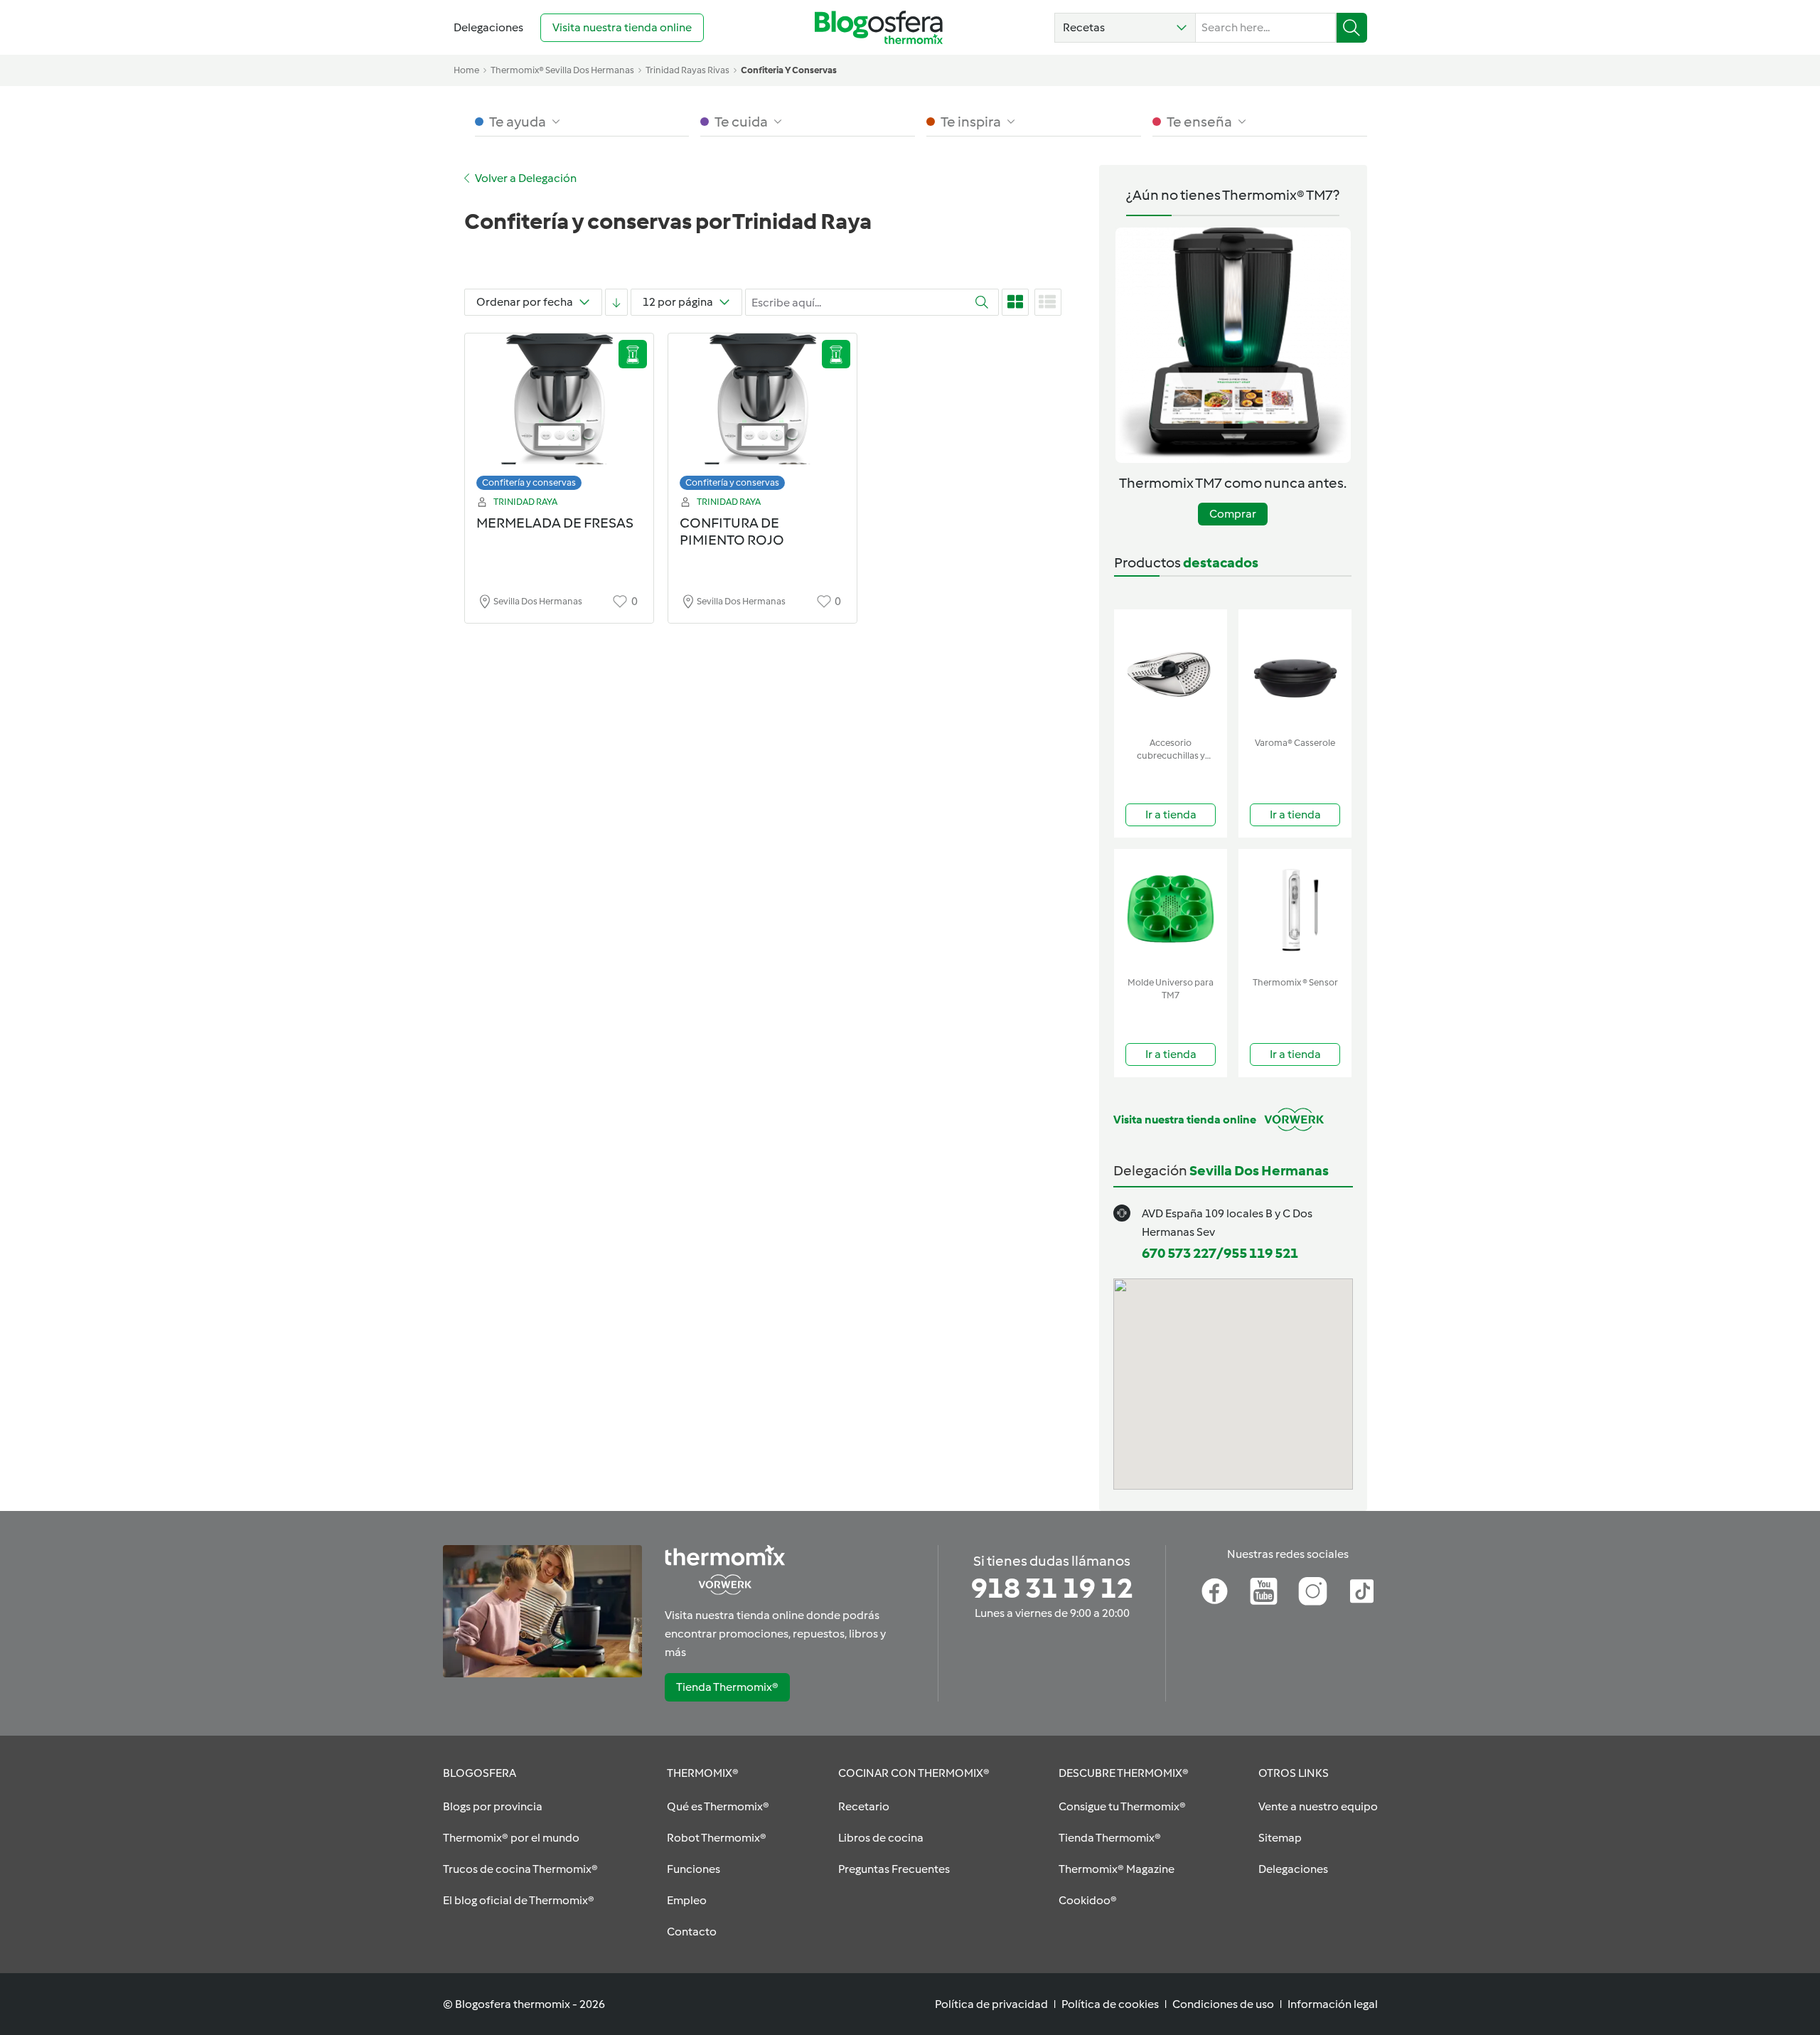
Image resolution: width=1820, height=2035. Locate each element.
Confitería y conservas (529, 482)
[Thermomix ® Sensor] (1295, 910)
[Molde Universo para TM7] (1171, 910)
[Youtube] (1264, 1591)
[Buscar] (1352, 28)
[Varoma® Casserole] (1295, 670)
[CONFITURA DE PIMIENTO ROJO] (762, 416)
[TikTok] (1362, 1591)
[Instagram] (1313, 1591)
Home (466, 70)
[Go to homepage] (879, 27)
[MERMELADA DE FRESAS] (559, 416)
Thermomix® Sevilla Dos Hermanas (562, 70)
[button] (1125, 28)
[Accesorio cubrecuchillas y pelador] (1171, 670)
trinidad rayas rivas (687, 70)
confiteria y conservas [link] (789, 70)
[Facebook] (1215, 1591)
